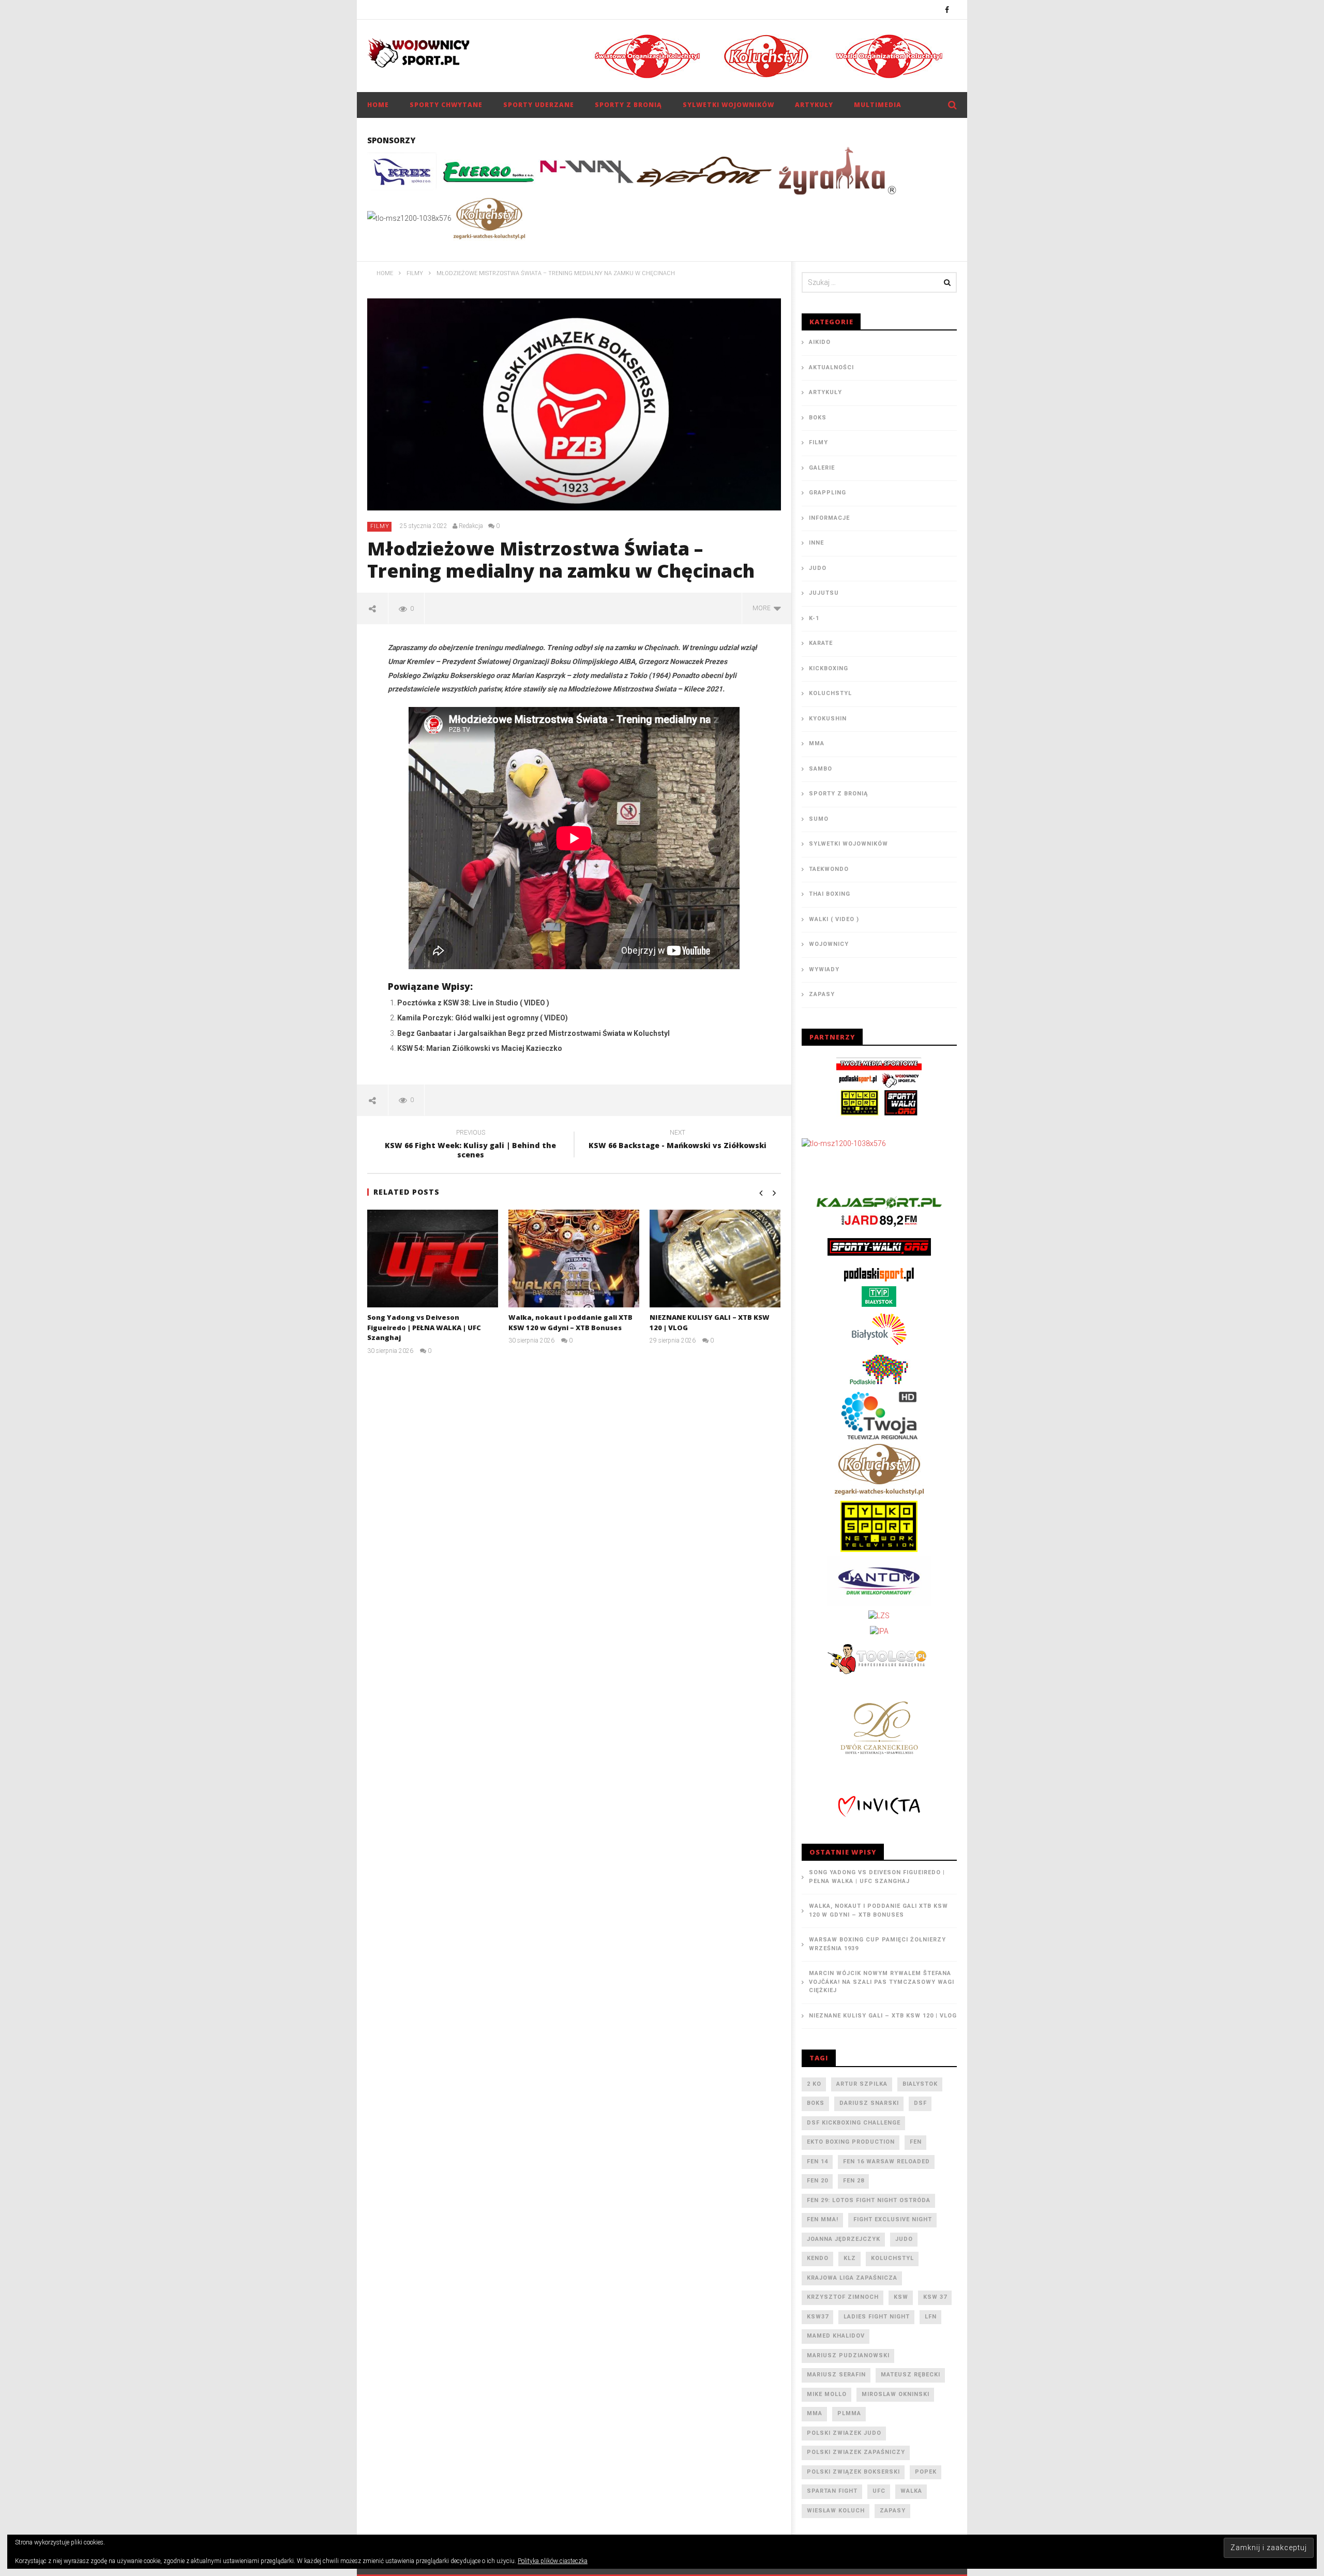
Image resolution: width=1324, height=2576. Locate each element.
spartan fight (832, 2491)
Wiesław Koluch (836, 2511)
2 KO (814, 2084)
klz (850, 2258)
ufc (879, 2491)
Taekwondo (829, 869)
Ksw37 (818, 2317)
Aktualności (831, 367)
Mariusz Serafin (836, 2375)
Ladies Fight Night (877, 2317)
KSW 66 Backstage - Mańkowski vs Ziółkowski (678, 1141)
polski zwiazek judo (844, 2433)
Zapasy (822, 994)
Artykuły (814, 105)
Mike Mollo (827, 2394)
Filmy (380, 526)
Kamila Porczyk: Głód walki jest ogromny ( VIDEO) (483, 1018)
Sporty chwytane (446, 105)
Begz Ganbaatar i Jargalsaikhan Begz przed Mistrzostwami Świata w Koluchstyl (533, 1033)
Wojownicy (829, 944)
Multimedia (878, 105)
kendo (818, 2258)
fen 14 (817, 2161)
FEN (916, 2142)
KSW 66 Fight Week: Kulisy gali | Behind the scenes (470, 1146)
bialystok (920, 2084)
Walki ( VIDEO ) (834, 919)
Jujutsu (824, 593)
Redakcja (471, 526)
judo (904, 2239)
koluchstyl (892, 2258)
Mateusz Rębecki (911, 2375)
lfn (931, 2317)
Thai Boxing (830, 894)
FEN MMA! (823, 2219)
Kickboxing (829, 668)
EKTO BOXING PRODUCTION (851, 2142)
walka (911, 2491)
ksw (901, 2297)
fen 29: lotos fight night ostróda (869, 2200)
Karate (821, 643)
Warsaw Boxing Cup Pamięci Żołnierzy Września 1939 (877, 1944)
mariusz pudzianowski (848, 2355)
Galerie (822, 468)
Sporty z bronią (628, 105)
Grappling (827, 493)
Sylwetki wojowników (728, 105)
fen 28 (854, 2181)
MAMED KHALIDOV (836, 2336)
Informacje (829, 518)
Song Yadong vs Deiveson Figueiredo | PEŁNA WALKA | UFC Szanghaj (424, 1327)
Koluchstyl (830, 693)
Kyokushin (828, 719)
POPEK (926, 2472)
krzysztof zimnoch (843, 2297)
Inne (816, 543)
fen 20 (817, 2181)
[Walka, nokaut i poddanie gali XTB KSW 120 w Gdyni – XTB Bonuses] (574, 1259)
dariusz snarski (869, 2103)
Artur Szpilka (862, 2084)
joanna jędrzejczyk (844, 2239)
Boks (818, 418)
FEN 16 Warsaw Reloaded (886, 2161)
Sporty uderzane (539, 105)
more (763, 608)
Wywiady (824, 969)
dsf (920, 2103)
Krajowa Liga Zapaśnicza (852, 2278)
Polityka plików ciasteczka (553, 2561)
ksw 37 (935, 2297)
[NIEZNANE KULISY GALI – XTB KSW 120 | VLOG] (715, 1259)
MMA (817, 743)
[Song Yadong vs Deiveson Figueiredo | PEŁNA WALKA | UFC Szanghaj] (433, 1259)
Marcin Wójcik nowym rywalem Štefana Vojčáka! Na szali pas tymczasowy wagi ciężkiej (882, 1982)
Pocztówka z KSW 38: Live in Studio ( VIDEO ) (473, 1003)
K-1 (814, 618)
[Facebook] (947, 10)
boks (816, 2103)
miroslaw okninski (896, 2394)
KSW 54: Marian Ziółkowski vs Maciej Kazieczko (480, 1048)
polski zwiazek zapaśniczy (856, 2452)
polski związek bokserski (853, 2472)
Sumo (819, 819)
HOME (378, 105)
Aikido (820, 342)
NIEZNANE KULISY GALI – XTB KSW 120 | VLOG (883, 2016)
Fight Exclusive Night (893, 2219)
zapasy (893, 2511)
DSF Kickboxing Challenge (854, 2123)
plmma (849, 2413)
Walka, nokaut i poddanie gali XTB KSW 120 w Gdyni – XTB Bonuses (570, 1322)
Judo (818, 568)
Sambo (821, 769)
